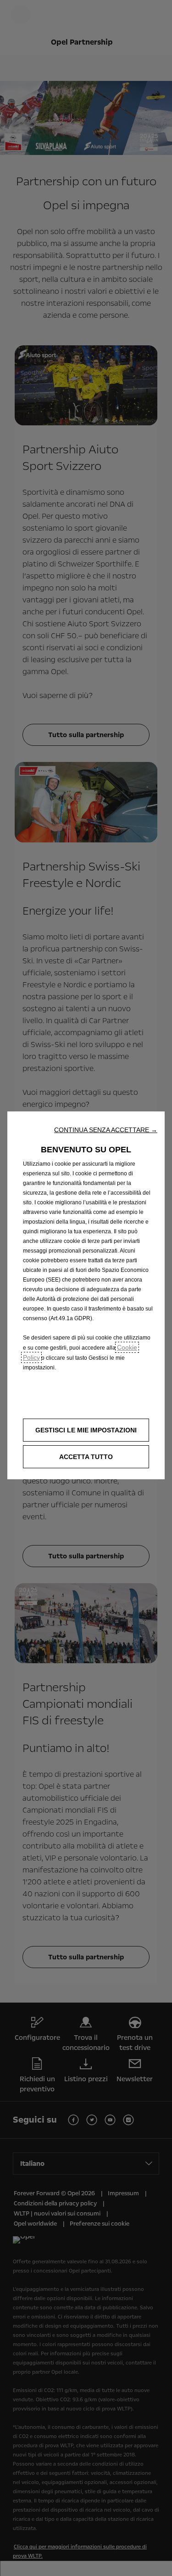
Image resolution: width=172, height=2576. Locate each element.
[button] (106, 1130)
